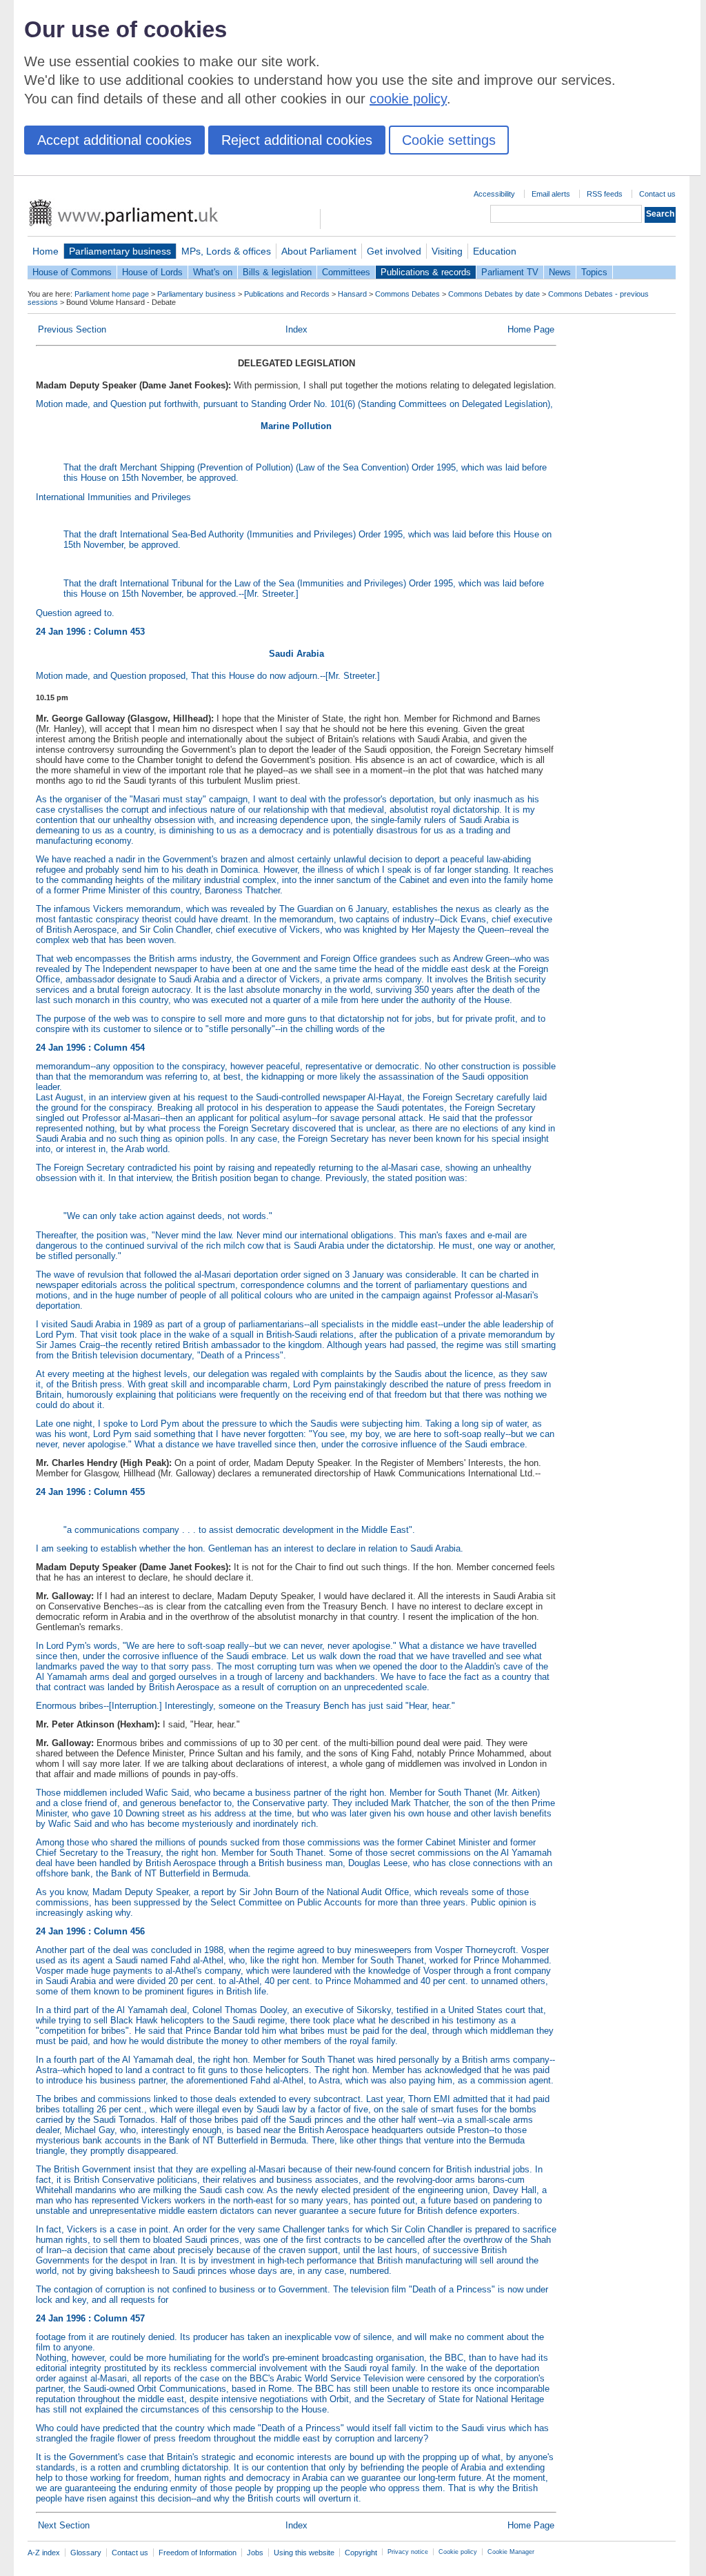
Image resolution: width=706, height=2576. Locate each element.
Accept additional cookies (114, 140)
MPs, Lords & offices (226, 251)
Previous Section (72, 329)
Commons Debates (407, 294)
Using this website (304, 2553)
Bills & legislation (277, 272)
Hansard (352, 294)
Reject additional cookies (297, 140)
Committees (346, 272)
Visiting (447, 251)
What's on (213, 272)
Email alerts (551, 194)
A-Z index (44, 2553)
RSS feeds (605, 194)
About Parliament (319, 251)
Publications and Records (287, 294)
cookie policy (408, 99)
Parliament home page (112, 294)
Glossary (86, 2553)
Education (495, 251)
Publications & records (426, 272)
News (560, 272)
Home (46, 251)
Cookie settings (449, 140)
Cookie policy (458, 2552)
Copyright (361, 2553)
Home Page (531, 329)
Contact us (657, 194)
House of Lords (152, 272)
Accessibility (494, 194)
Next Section (64, 2525)
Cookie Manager (511, 2552)
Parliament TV (510, 272)
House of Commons (72, 272)
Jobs (255, 2553)
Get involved (394, 251)
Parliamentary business (120, 251)
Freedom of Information (198, 2553)
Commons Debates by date (494, 294)
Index (296, 329)
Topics (594, 272)
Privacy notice (408, 2552)
